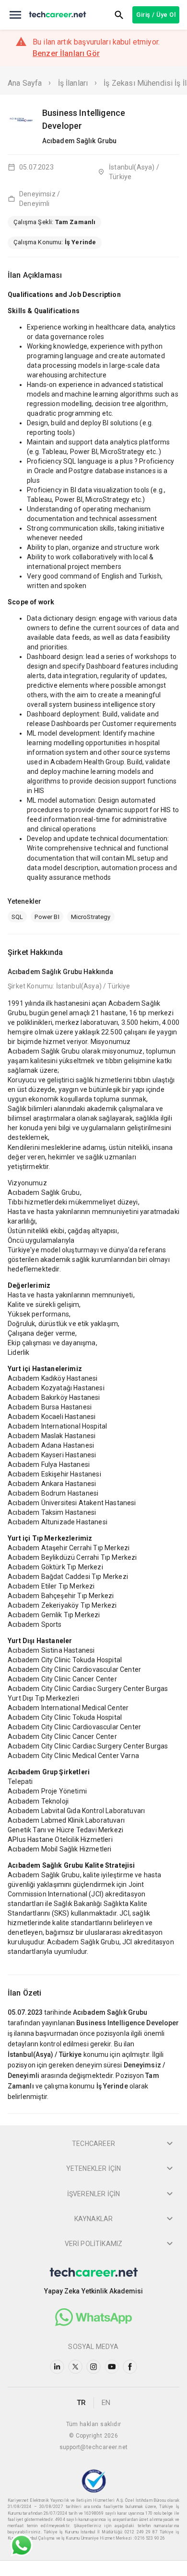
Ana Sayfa (25, 83)
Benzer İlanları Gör (66, 53)
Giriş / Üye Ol (156, 15)
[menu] (15, 15)
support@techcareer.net (94, 2447)
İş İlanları (73, 83)
